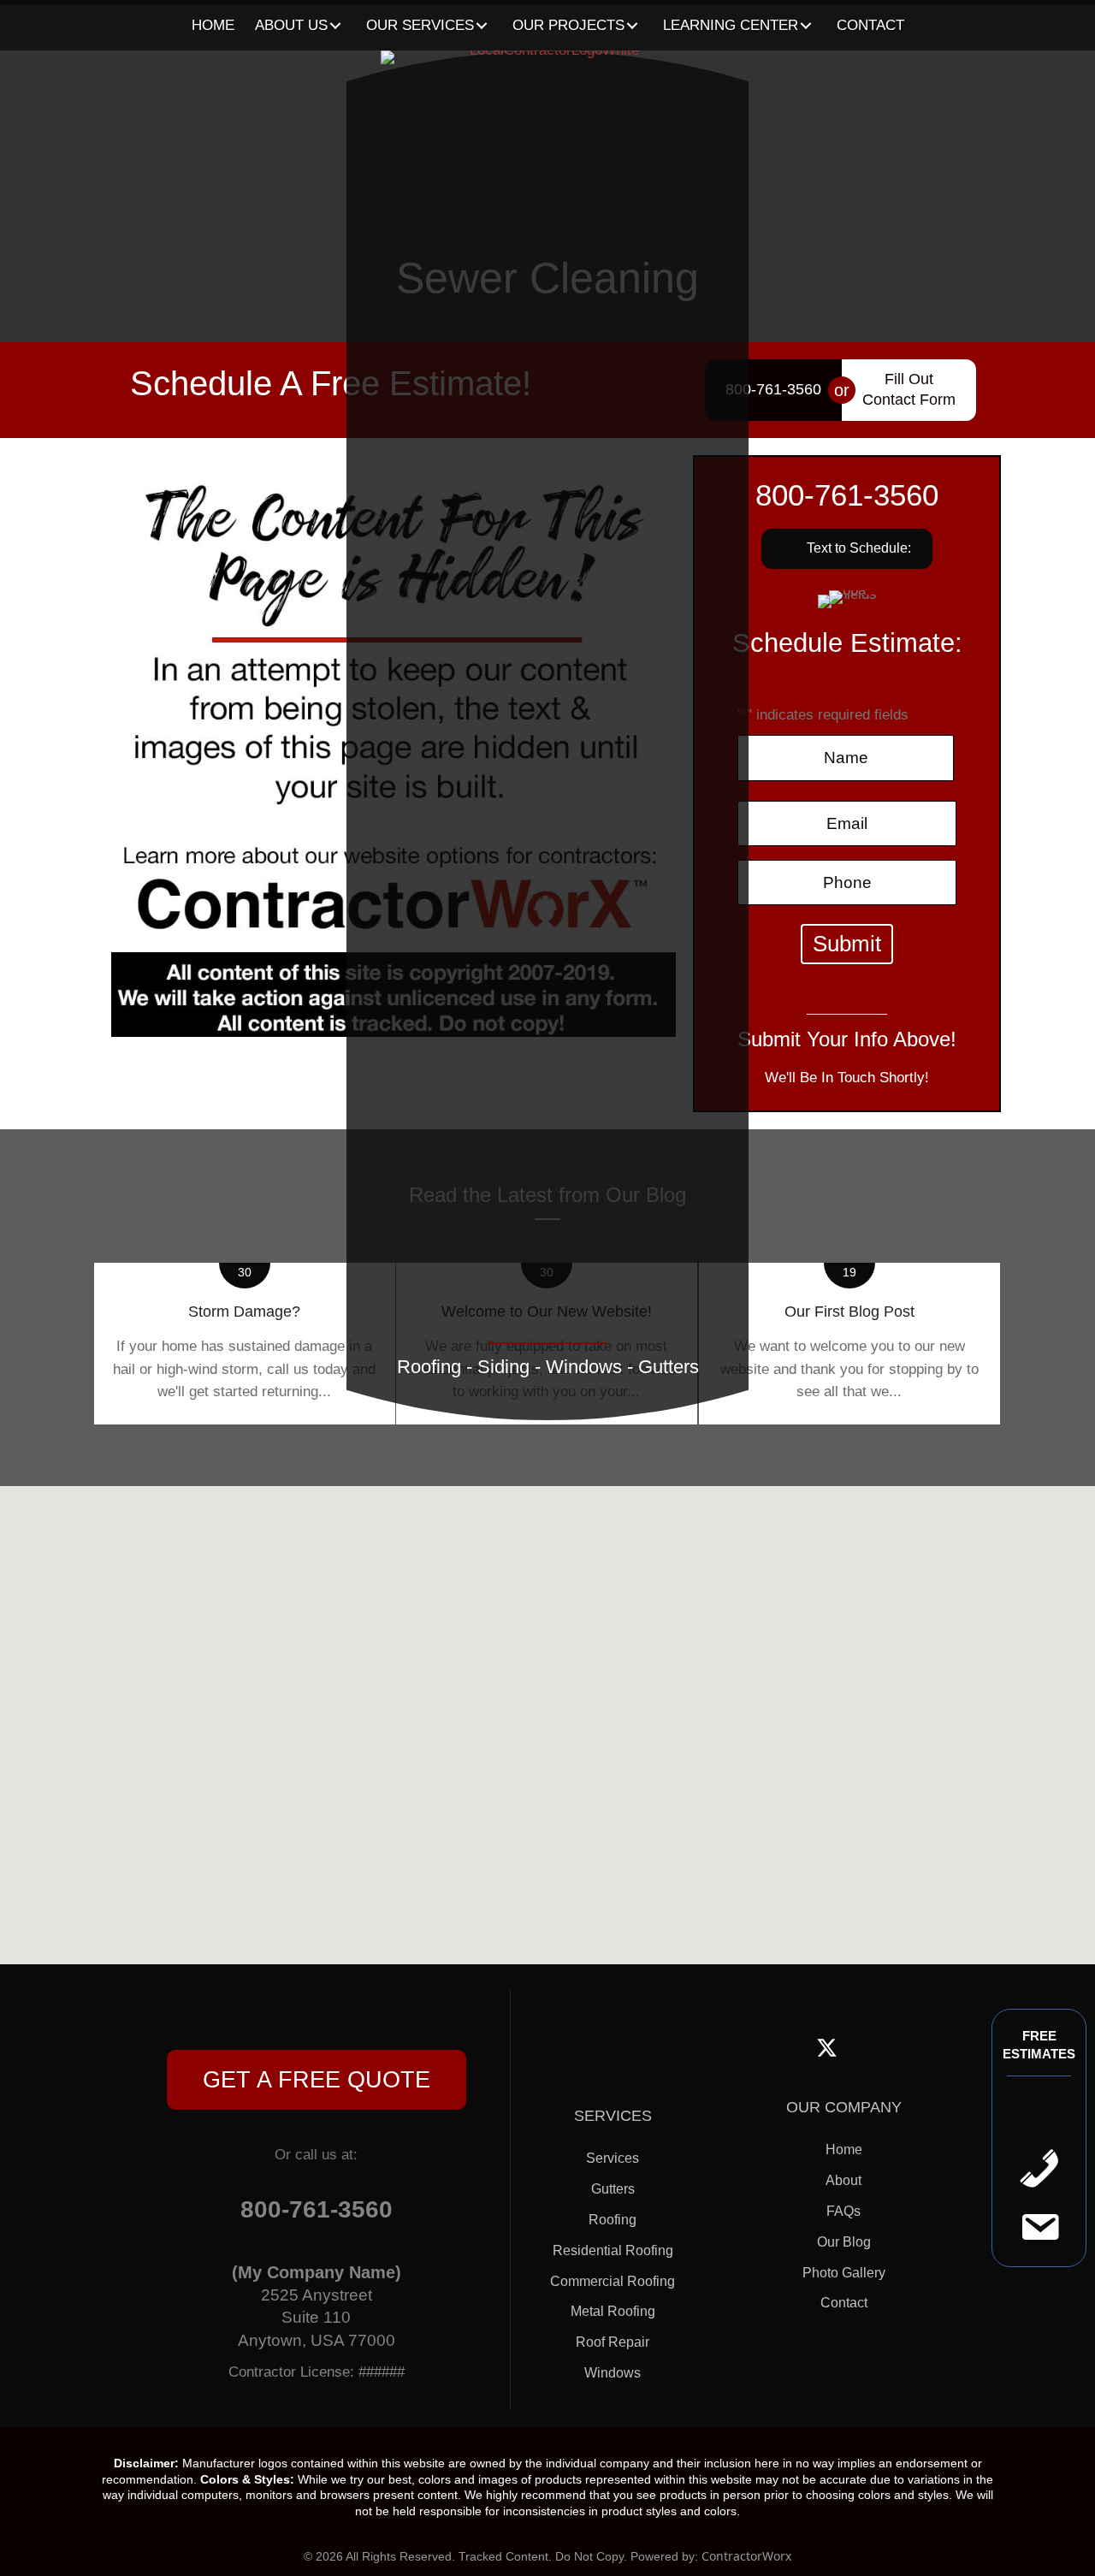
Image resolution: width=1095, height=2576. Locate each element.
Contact (844, 2303)
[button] (317, 2080)
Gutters (613, 2189)
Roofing (613, 2220)
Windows (613, 2373)
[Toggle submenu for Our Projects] (633, 26)
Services (613, 2158)
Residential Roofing (613, 2250)
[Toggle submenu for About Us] (336, 26)
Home (844, 2150)
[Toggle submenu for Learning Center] (806, 26)
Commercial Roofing (613, 2281)
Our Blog (844, 2242)
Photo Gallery (844, 2273)
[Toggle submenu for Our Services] (482, 26)
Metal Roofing (613, 2311)
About (843, 2180)
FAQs (843, 2211)
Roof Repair (613, 2342)
